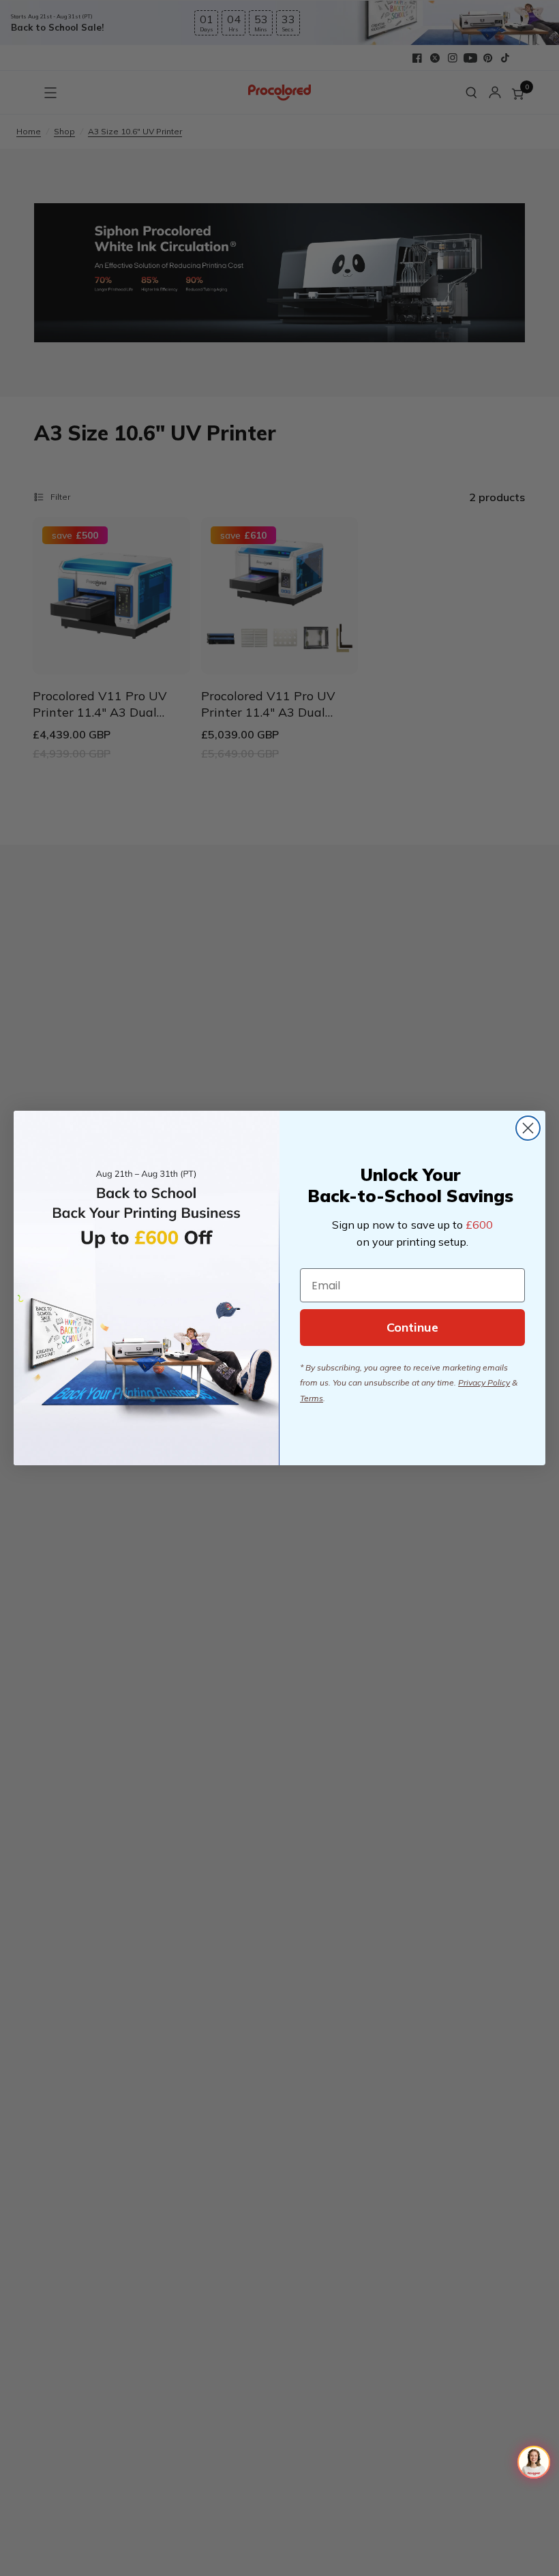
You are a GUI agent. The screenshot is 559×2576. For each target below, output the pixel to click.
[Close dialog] (528, 1128)
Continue (412, 1327)
